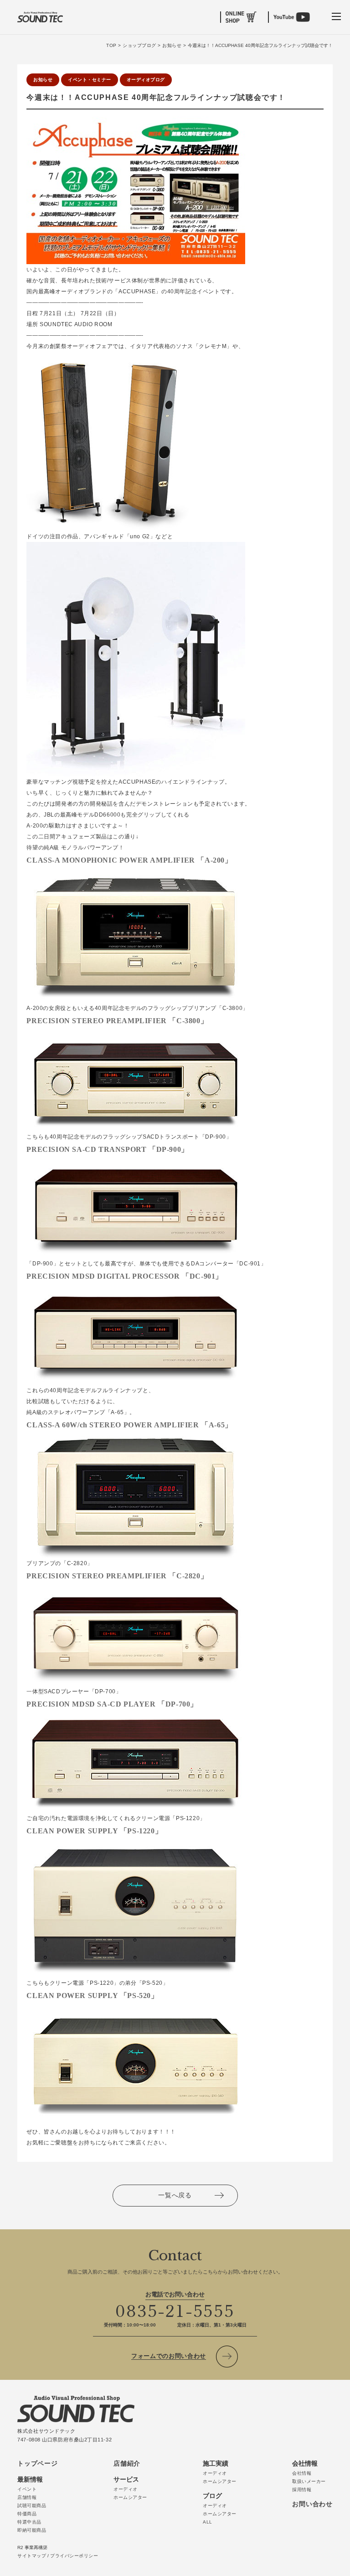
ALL (208, 2522)
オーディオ (126, 2489)
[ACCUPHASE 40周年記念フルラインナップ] (136, 122)
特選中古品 (29, 2522)
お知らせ (43, 80)
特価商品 (27, 2514)
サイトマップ (32, 2556)
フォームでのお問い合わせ (169, 2356)
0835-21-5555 (175, 2310)
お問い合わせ (312, 2504)
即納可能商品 (32, 2530)
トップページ (37, 2463)
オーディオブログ (146, 80)
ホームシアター (130, 2497)
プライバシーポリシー (74, 2556)
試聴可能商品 (32, 2506)
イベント (27, 2489)
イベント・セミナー (90, 80)
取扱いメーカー (309, 2481)
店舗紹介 (127, 2463)
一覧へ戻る (175, 2195)
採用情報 (302, 2490)
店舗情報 (27, 2497)
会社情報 (302, 2473)
